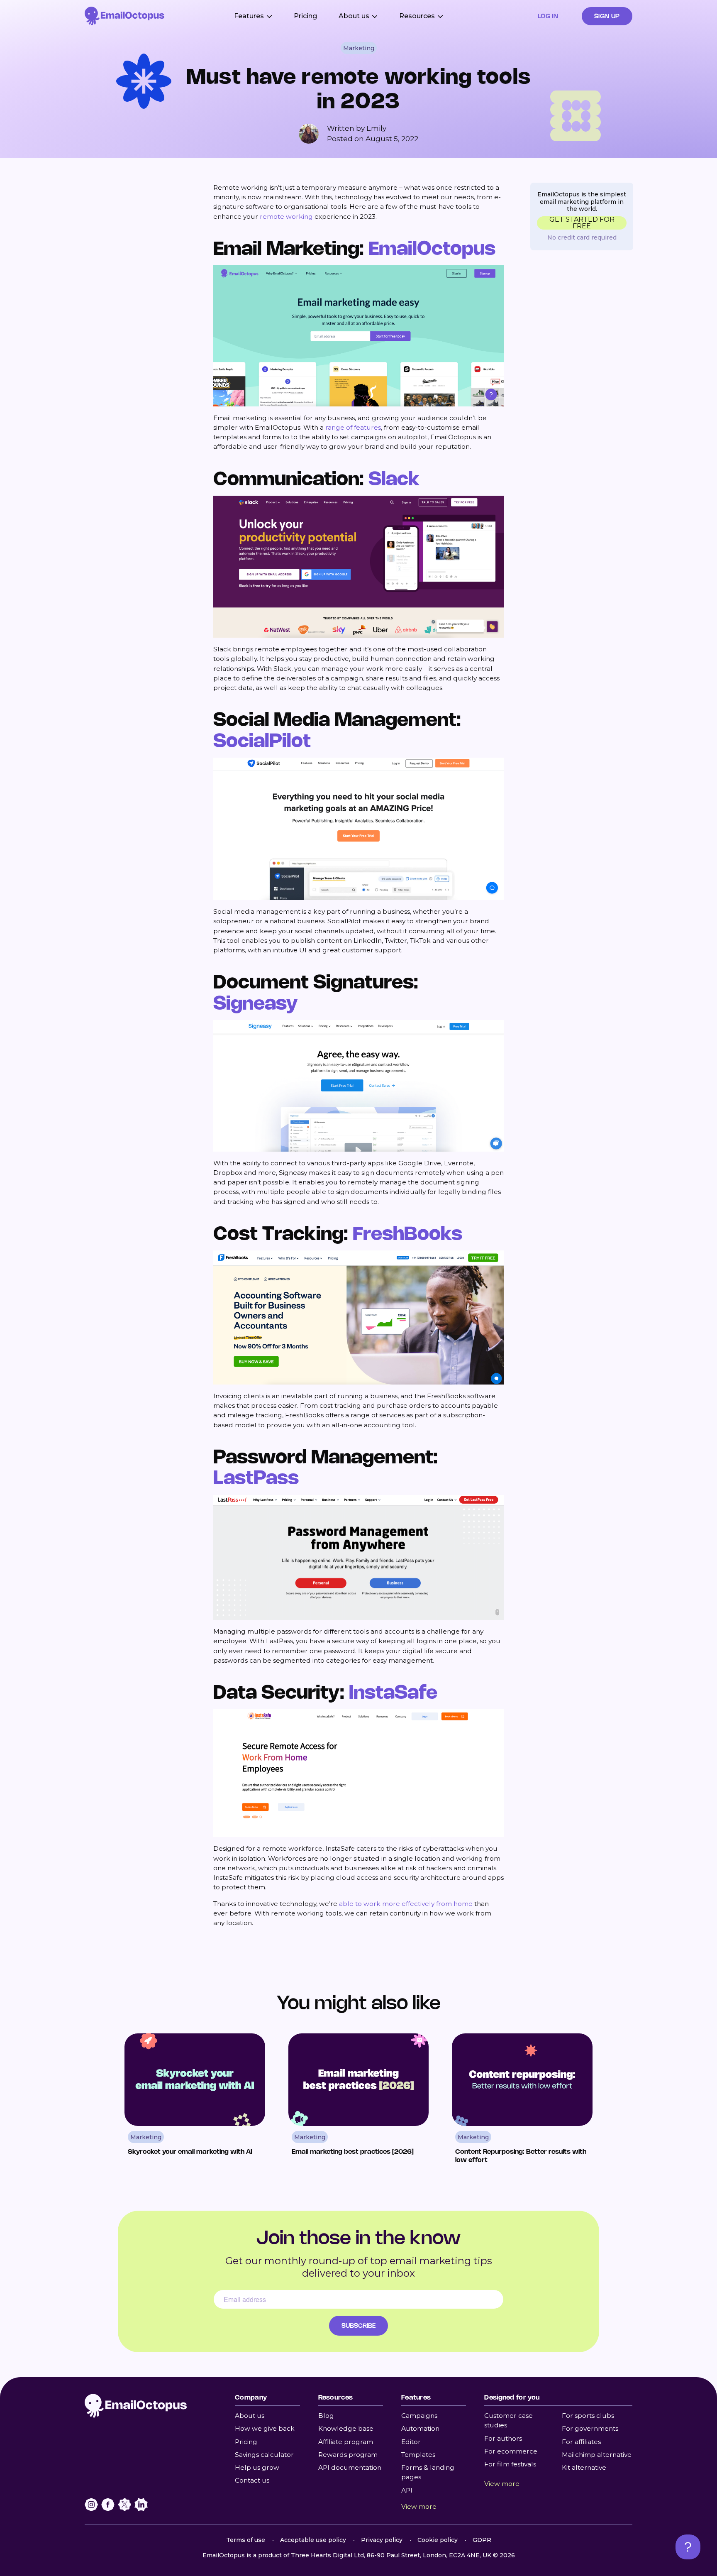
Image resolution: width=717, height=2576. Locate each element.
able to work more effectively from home (406, 1904)
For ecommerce (511, 2451)
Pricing (305, 16)
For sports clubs (588, 2416)
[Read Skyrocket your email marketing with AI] (195, 2102)
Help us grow (257, 2467)
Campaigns (419, 2416)
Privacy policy (382, 2540)
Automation (420, 2428)
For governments (590, 2428)
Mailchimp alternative (597, 2455)
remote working (286, 217)
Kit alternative (584, 2467)
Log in (548, 16)
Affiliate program (346, 2442)
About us (250, 2416)
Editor (411, 2442)
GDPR (482, 2540)
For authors (503, 2438)
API (407, 2490)
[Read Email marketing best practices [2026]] (359, 2102)
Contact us (252, 2480)
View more (419, 2506)
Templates (418, 2455)
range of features (353, 427)
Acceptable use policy (313, 2540)
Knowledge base (346, 2428)
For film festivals (510, 2464)
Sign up (607, 16)
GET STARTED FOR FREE (582, 223)
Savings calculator (264, 2455)
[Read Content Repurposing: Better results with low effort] (522, 2102)
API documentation (350, 2467)
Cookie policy (438, 2540)
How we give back (265, 2428)
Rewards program (348, 2455)
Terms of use (246, 2540)
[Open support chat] (688, 2547)
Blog (326, 2416)
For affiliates (581, 2442)
